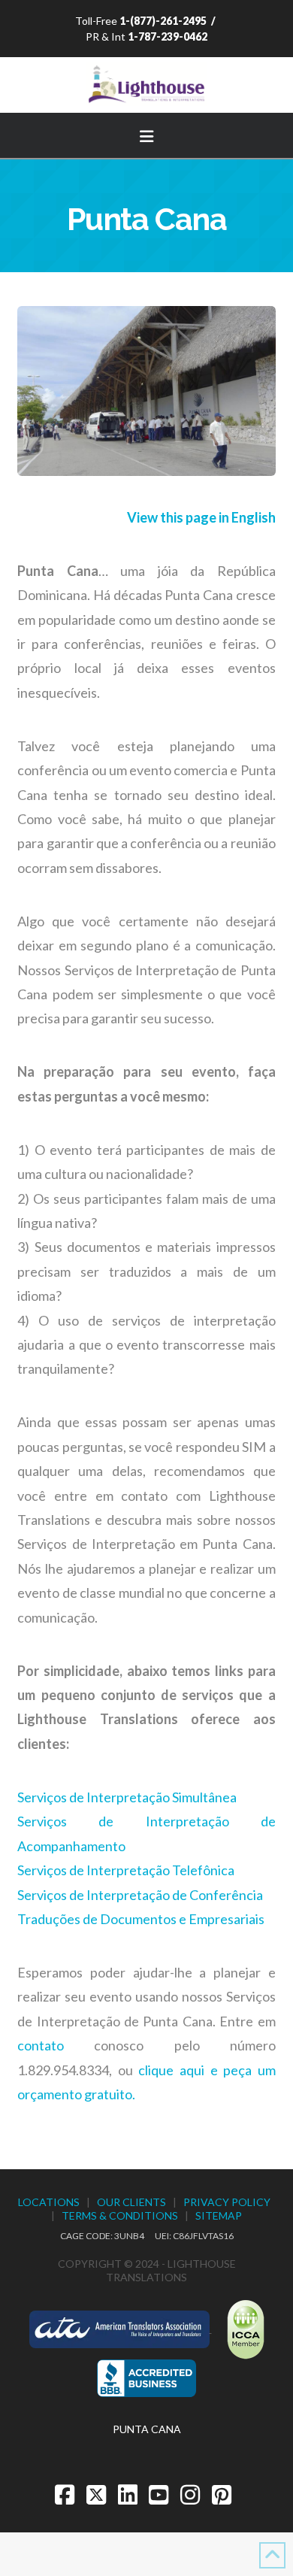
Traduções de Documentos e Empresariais (141, 1919)
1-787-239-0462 (168, 36)
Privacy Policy (227, 2202)
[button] (146, 134)
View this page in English (201, 517)
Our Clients (131, 2202)
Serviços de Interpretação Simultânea (127, 1797)
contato (41, 2045)
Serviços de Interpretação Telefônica (126, 1870)
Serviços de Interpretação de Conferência (140, 1895)
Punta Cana (147, 2429)
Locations (49, 2202)
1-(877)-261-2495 (163, 21)
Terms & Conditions (120, 2215)
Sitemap (219, 2215)
